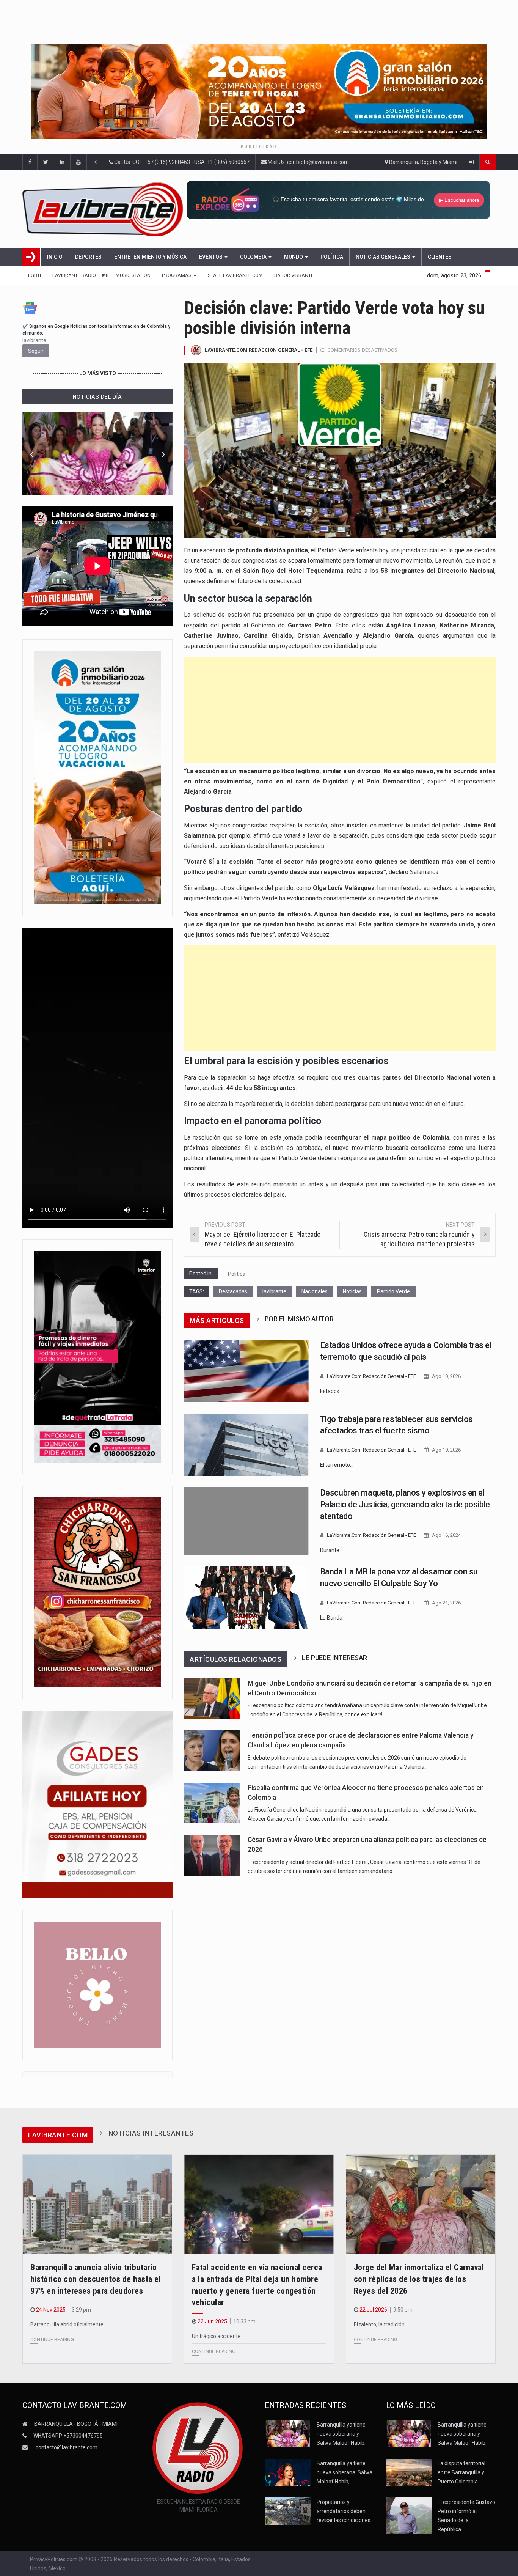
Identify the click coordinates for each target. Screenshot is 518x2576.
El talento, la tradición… (381, 2324)
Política (332, 257)
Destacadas (233, 1291)
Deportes (88, 257)
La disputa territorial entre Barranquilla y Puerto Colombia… (461, 2472)
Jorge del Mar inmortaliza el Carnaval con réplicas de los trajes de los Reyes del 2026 (419, 2279)
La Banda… (333, 1618)
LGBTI (35, 275)
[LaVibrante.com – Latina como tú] (104, 209)
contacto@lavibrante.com (67, 2447)
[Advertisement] (340, 710)
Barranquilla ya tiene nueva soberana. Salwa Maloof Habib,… (345, 2472)
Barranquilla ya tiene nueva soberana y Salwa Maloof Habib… (342, 2434)
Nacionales (315, 1291)
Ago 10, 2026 (446, 1376)
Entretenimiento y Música (150, 257)
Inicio (55, 257)
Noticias (352, 1291)
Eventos (211, 257)
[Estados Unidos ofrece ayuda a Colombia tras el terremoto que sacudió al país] (246, 1371)
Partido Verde (393, 1291)
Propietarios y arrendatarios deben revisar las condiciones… (345, 2511)
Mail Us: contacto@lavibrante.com (308, 162)
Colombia (254, 257)
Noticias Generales (384, 257)
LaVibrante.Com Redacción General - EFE (259, 350)
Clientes (440, 257)
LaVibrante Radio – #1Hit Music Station (101, 275)
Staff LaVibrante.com (235, 275)
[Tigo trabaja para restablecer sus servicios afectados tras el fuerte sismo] (246, 1445)
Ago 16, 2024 (446, 1535)
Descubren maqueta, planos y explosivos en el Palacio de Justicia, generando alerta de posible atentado (405, 1504)
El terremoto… (337, 1465)
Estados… (331, 1391)
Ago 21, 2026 (446, 1603)
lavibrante (274, 1291)
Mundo (294, 257)
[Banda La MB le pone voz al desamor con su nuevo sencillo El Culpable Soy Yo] (246, 1597)
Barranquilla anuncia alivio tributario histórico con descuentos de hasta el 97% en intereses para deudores (96, 2279)
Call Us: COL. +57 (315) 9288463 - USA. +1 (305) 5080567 (181, 162)
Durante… (331, 1550)
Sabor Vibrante (294, 275)
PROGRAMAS (177, 275)
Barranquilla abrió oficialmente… (69, 2324)
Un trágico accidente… (218, 2336)
